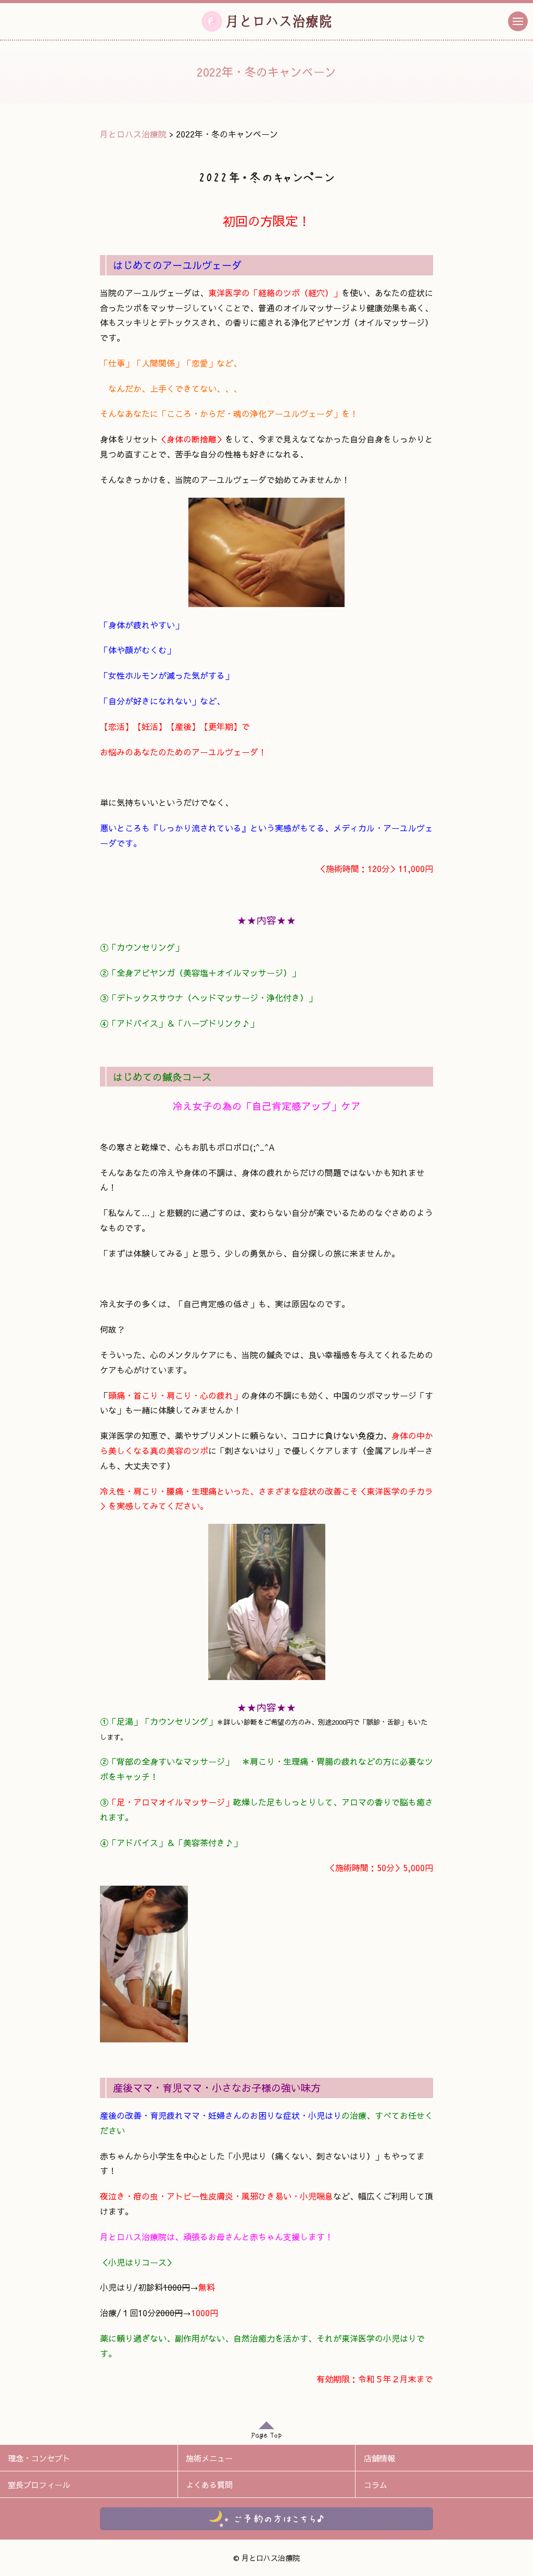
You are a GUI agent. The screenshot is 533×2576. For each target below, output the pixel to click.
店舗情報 (379, 2458)
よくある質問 (209, 2485)
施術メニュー (209, 2458)
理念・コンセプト (39, 2458)
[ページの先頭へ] (266, 2433)
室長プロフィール (39, 2485)
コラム (376, 2485)
